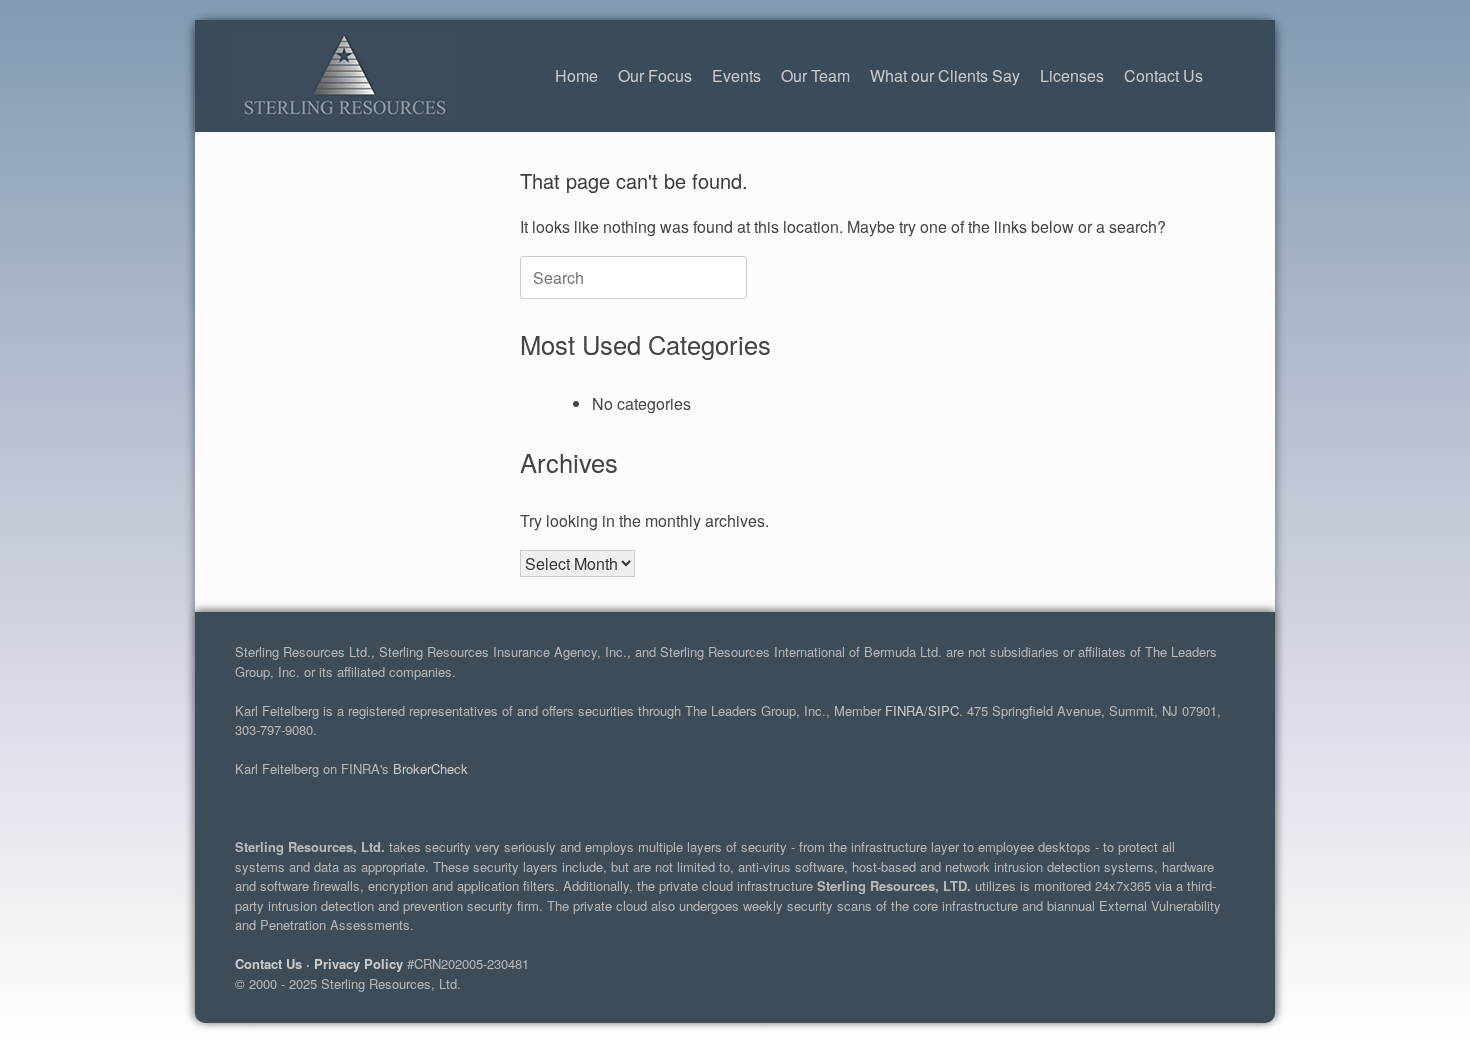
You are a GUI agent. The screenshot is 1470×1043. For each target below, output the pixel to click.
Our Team (815, 75)
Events (736, 75)
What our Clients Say (945, 75)
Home (576, 75)
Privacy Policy (358, 963)
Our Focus (655, 75)
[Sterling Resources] (343, 76)
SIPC (943, 710)
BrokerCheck (430, 768)
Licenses (1072, 75)
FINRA (904, 710)
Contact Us (1163, 75)
